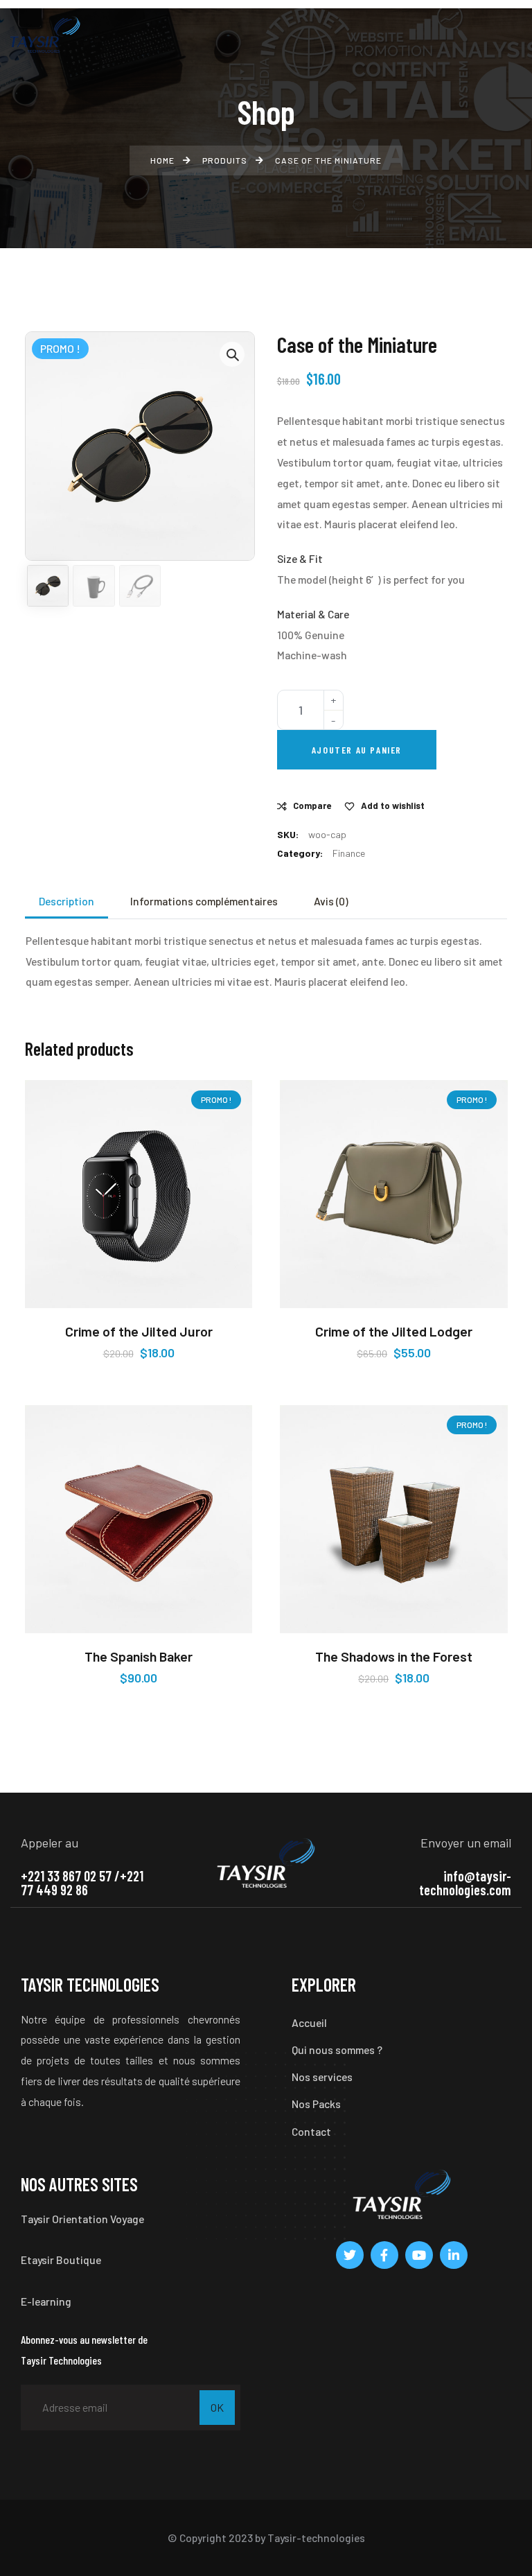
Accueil (309, 2022)
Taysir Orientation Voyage (82, 2219)
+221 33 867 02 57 (66, 1876)
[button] (232, 354)
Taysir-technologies (316, 2538)
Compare (312, 806)
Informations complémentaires (204, 901)
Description (66, 901)
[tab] (66, 901)
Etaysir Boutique (61, 2260)
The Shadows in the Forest (394, 1656)
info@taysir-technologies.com (465, 1883)
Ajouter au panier (357, 750)
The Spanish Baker (139, 1656)
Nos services (322, 2077)
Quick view (229, 1305)
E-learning (46, 2301)
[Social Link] (350, 2255)
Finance (349, 853)
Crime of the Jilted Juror (139, 1331)
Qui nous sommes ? (337, 2050)
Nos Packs (316, 2104)
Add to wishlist (393, 806)
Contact (311, 2131)
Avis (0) (331, 901)
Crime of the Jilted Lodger (394, 1331)
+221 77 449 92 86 (82, 1883)
